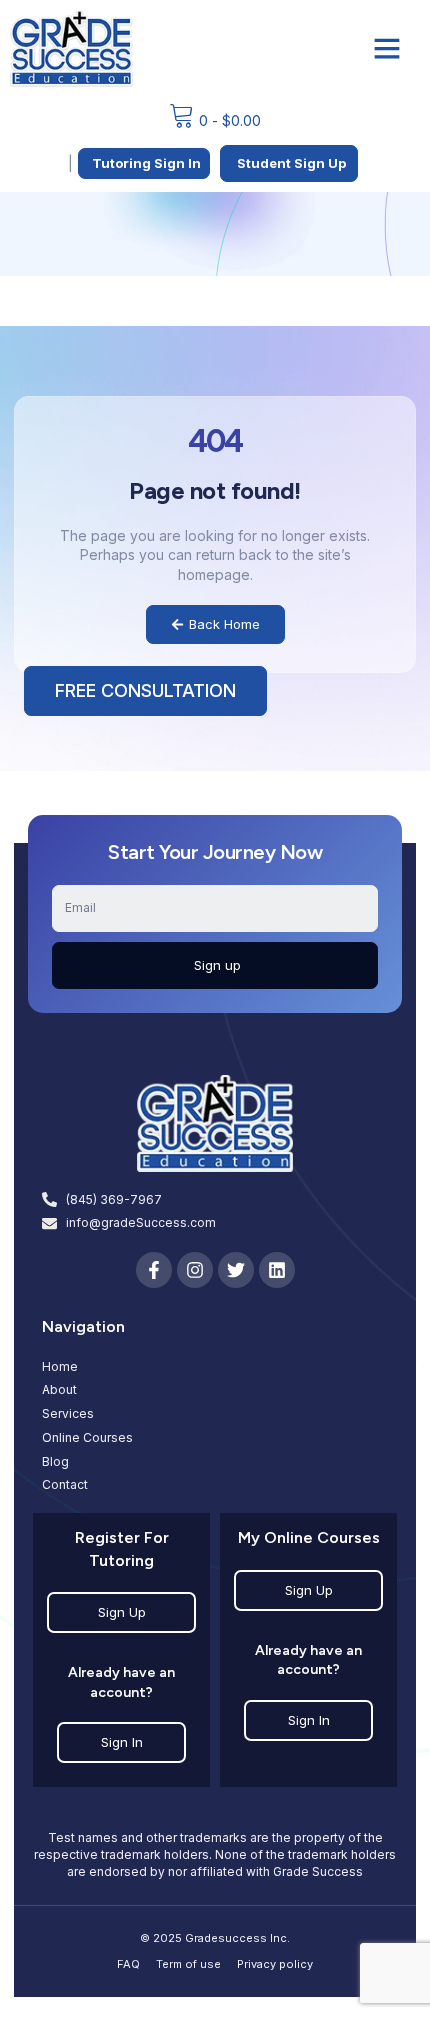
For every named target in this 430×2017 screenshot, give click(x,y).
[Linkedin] (277, 1270)
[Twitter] (236, 1270)
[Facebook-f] (154, 1270)
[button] (387, 48)
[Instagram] (195, 1270)
